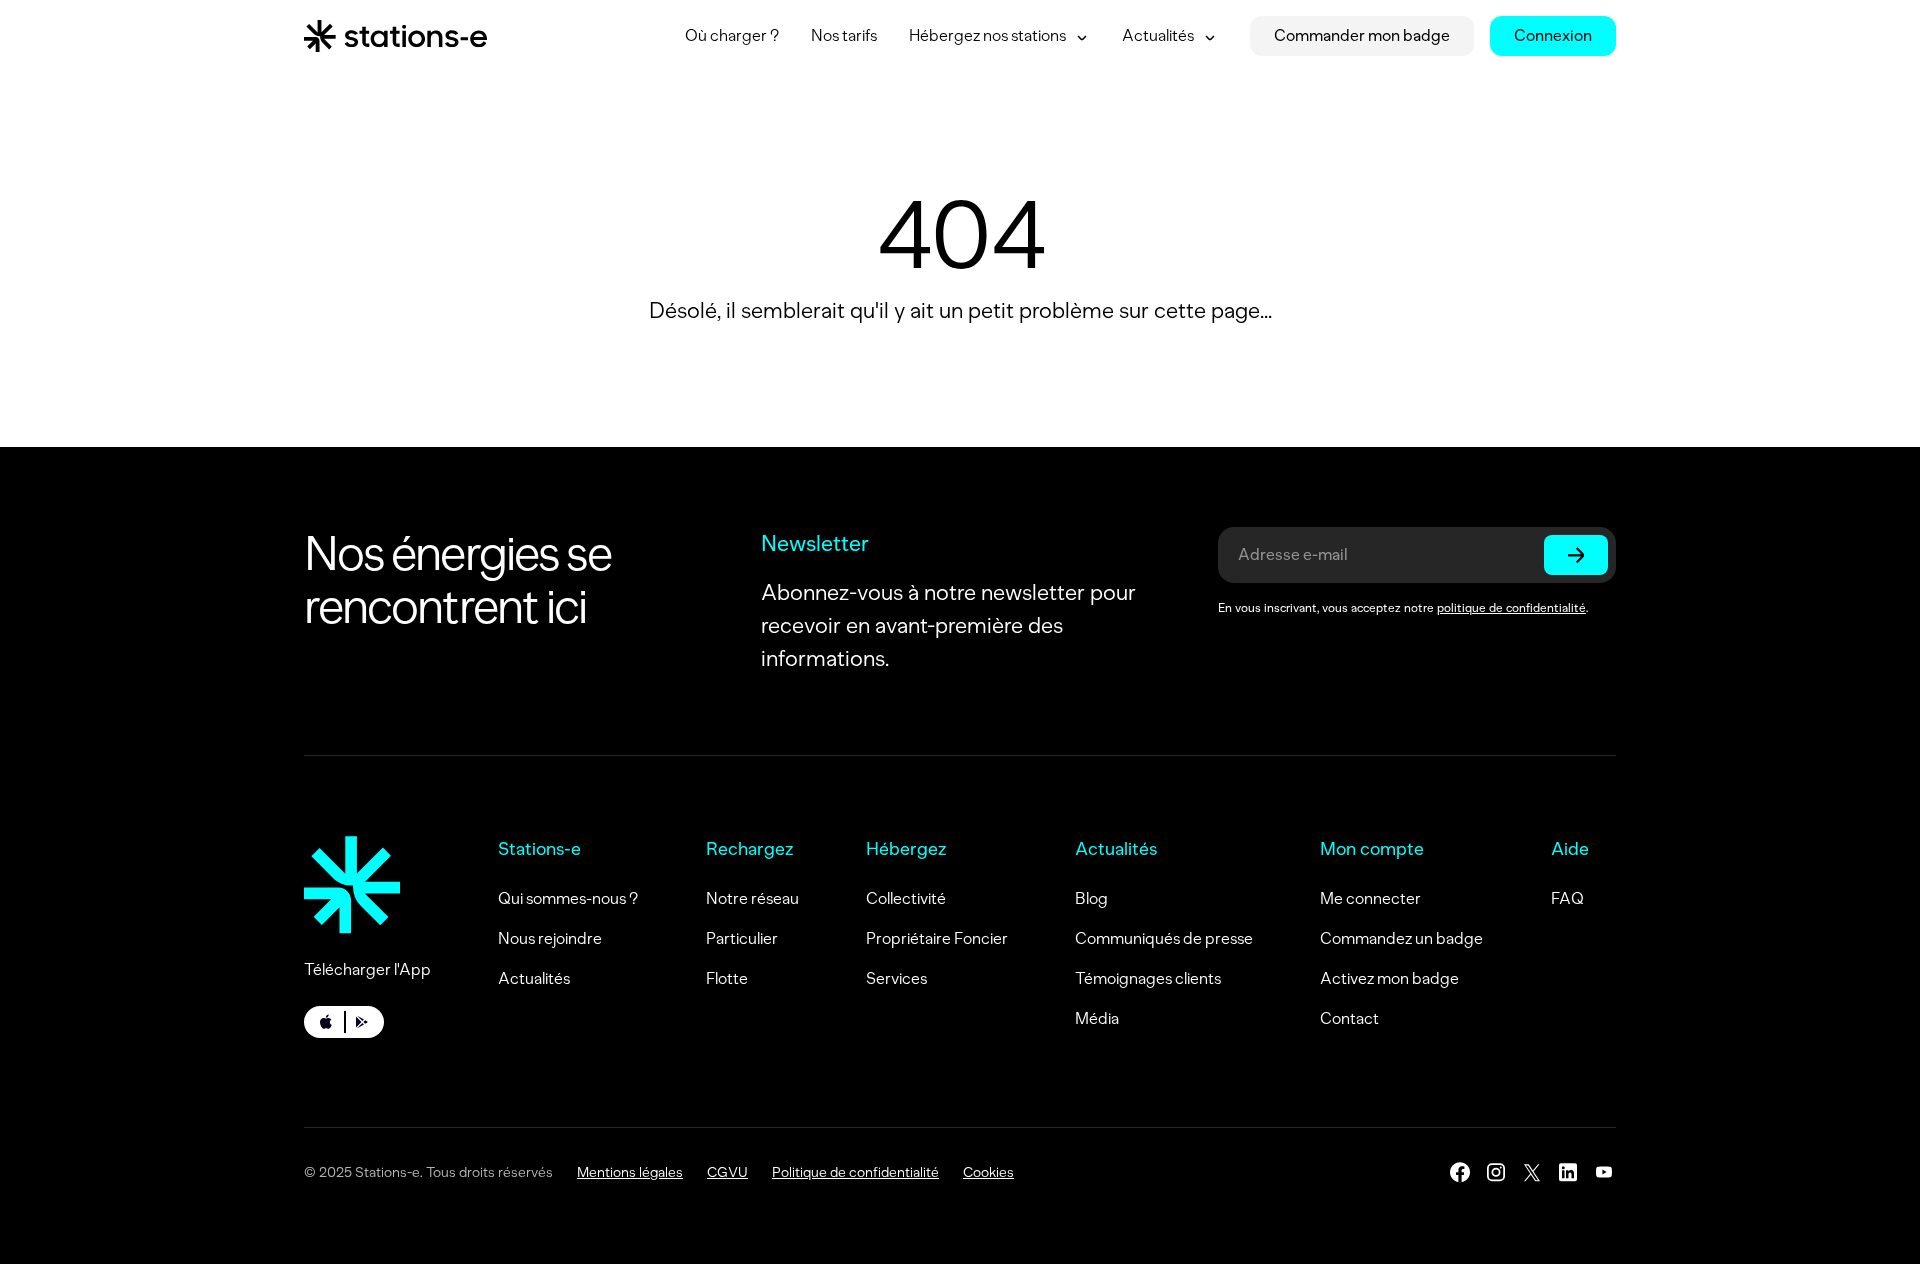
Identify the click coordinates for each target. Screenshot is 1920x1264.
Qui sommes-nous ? (568, 898)
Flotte (727, 978)
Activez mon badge (1389, 978)
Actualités (534, 978)
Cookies (988, 1172)
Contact (1349, 1018)
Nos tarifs (844, 35)
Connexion (1553, 35)
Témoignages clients (1148, 978)
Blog (1091, 898)
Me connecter (1370, 898)
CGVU (727, 1172)
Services (896, 978)
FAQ (1567, 898)
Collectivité (906, 898)
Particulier (742, 938)
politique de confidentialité (1511, 608)
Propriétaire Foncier (937, 938)
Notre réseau (752, 898)
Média (1097, 1018)
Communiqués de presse (1164, 938)
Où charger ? (732, 35)
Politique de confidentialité (855, 1172)
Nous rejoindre (550, 938)
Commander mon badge (1362, 35)
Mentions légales (630, 1172)
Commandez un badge (1401, 938)
